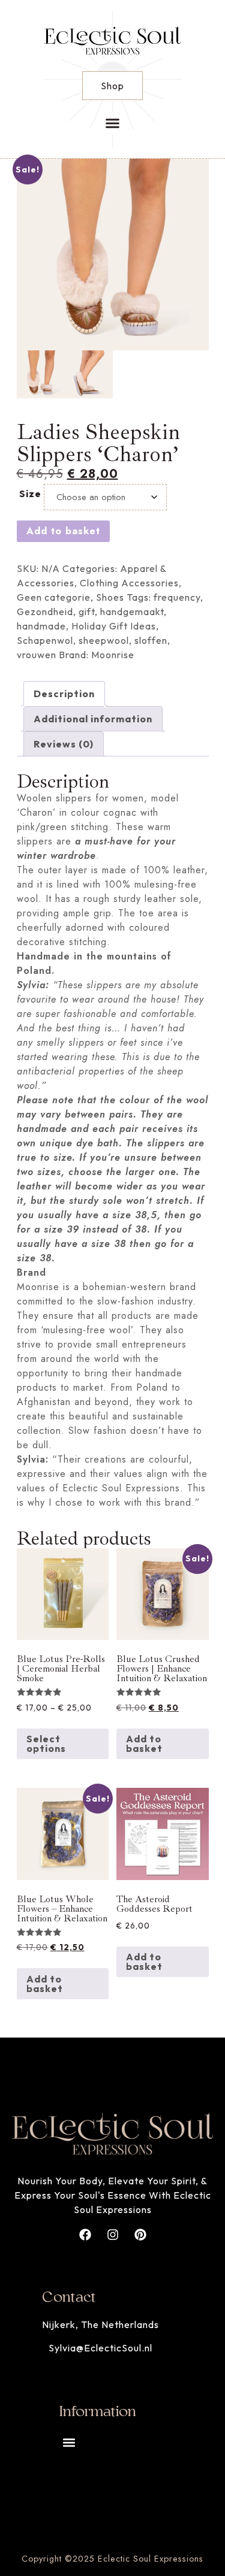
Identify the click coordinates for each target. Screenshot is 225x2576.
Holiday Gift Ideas (114, 626)
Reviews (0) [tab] (64, 744)
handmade (41, 626)
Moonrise (113, 655)
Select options (46, 1743)
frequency (177, 597)
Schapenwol (45, 640)
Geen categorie (54, 597)
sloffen (151, 640)
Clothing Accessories (129, 583)
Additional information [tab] (93, 719)
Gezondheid (45, 612)
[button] (113, 123)
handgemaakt (132, 612)
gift (87, 612)
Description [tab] (64, 694)
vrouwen (37, 655)
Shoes (110, 597)
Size (30, 494)
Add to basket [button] (144, 1743)
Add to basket (63, 531)
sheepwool (104, 640)
